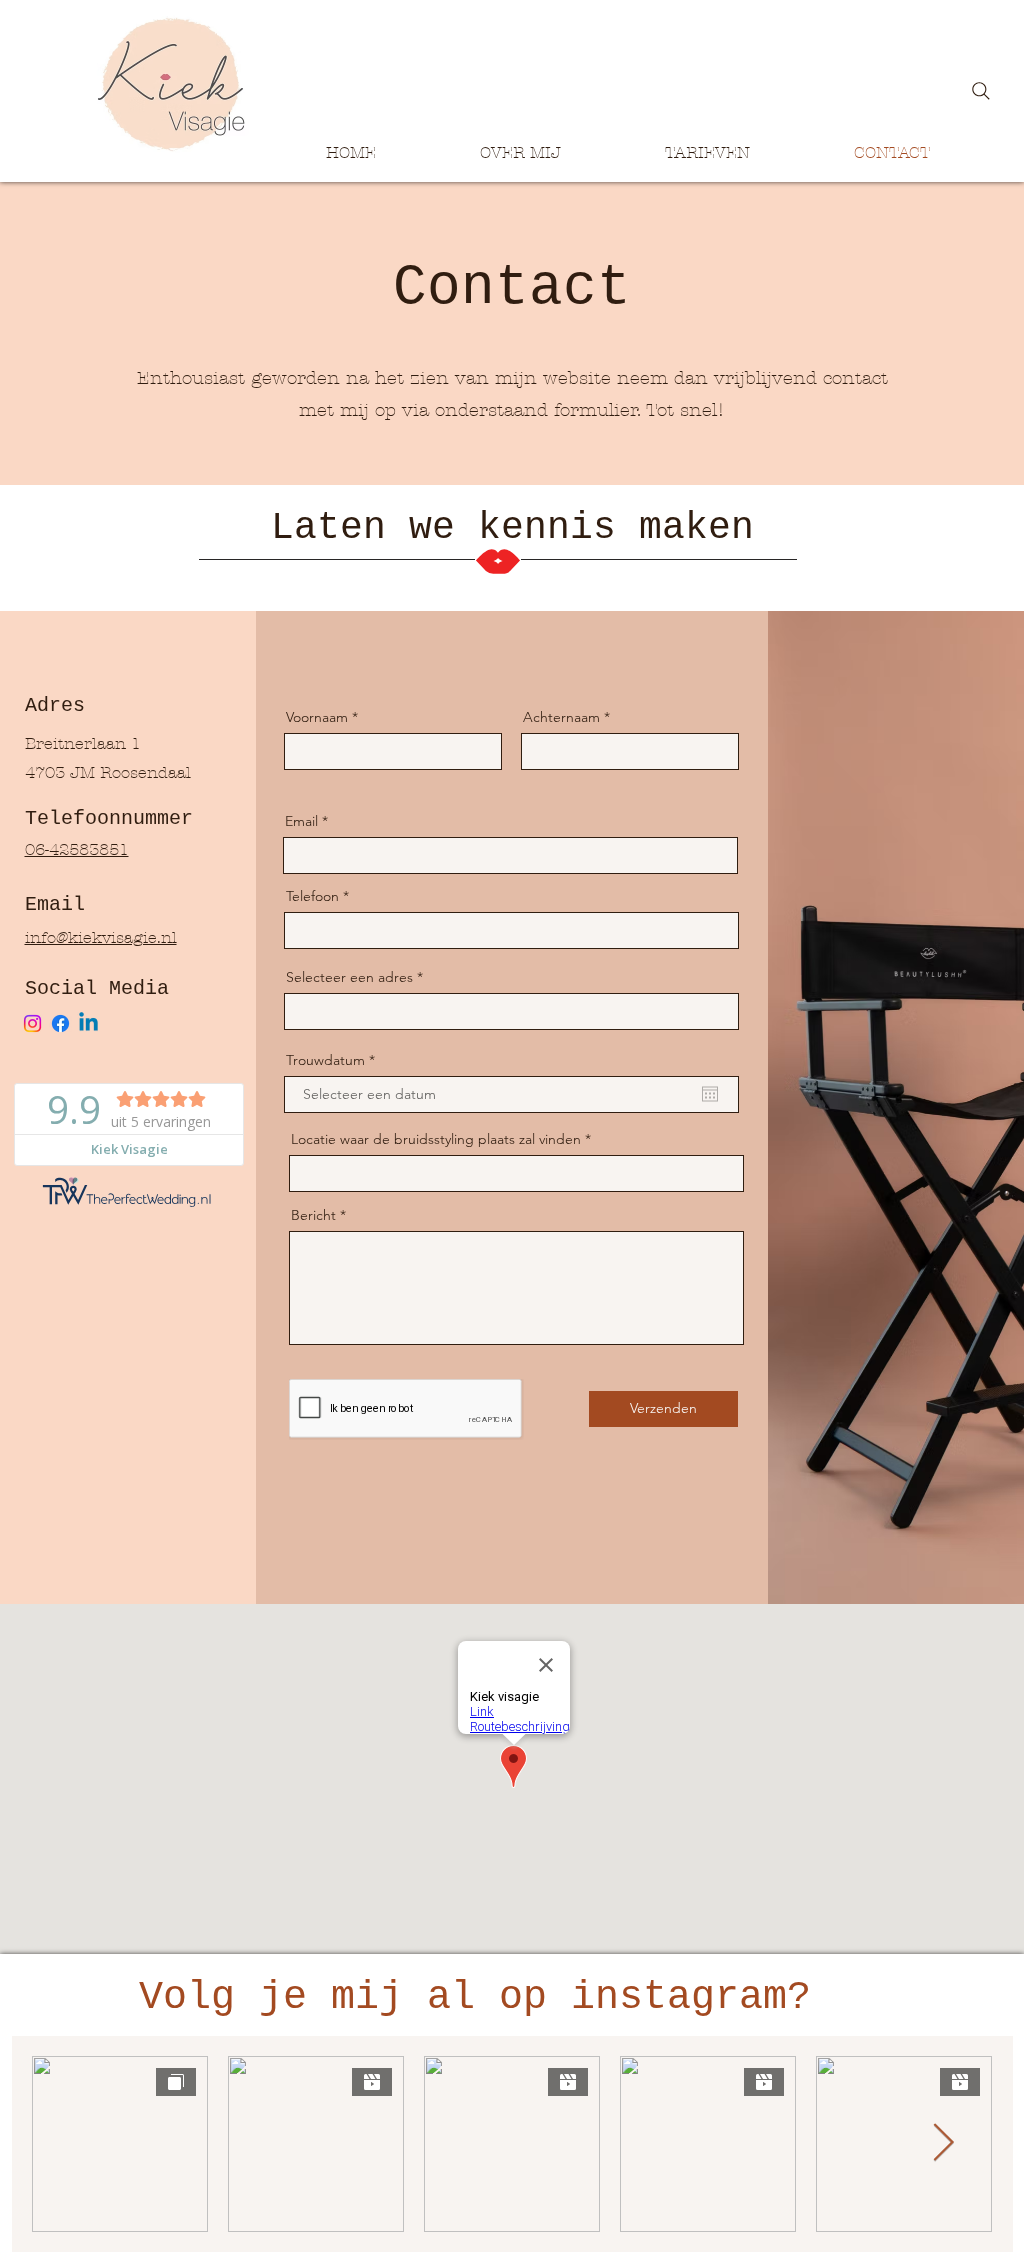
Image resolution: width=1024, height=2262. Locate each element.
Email (301, 821)
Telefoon (312, 896)
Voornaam (317, 717)
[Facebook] (60, 1023)
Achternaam (561, 717)
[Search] (981, 91)
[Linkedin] (88, 1023)
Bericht (313, 1215)
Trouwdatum (334, 1060)
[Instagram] (32, 1023)
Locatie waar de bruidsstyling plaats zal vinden (436, 1139)
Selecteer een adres (349, 977)
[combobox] (511, 1011)
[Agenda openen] (710, 1094)
